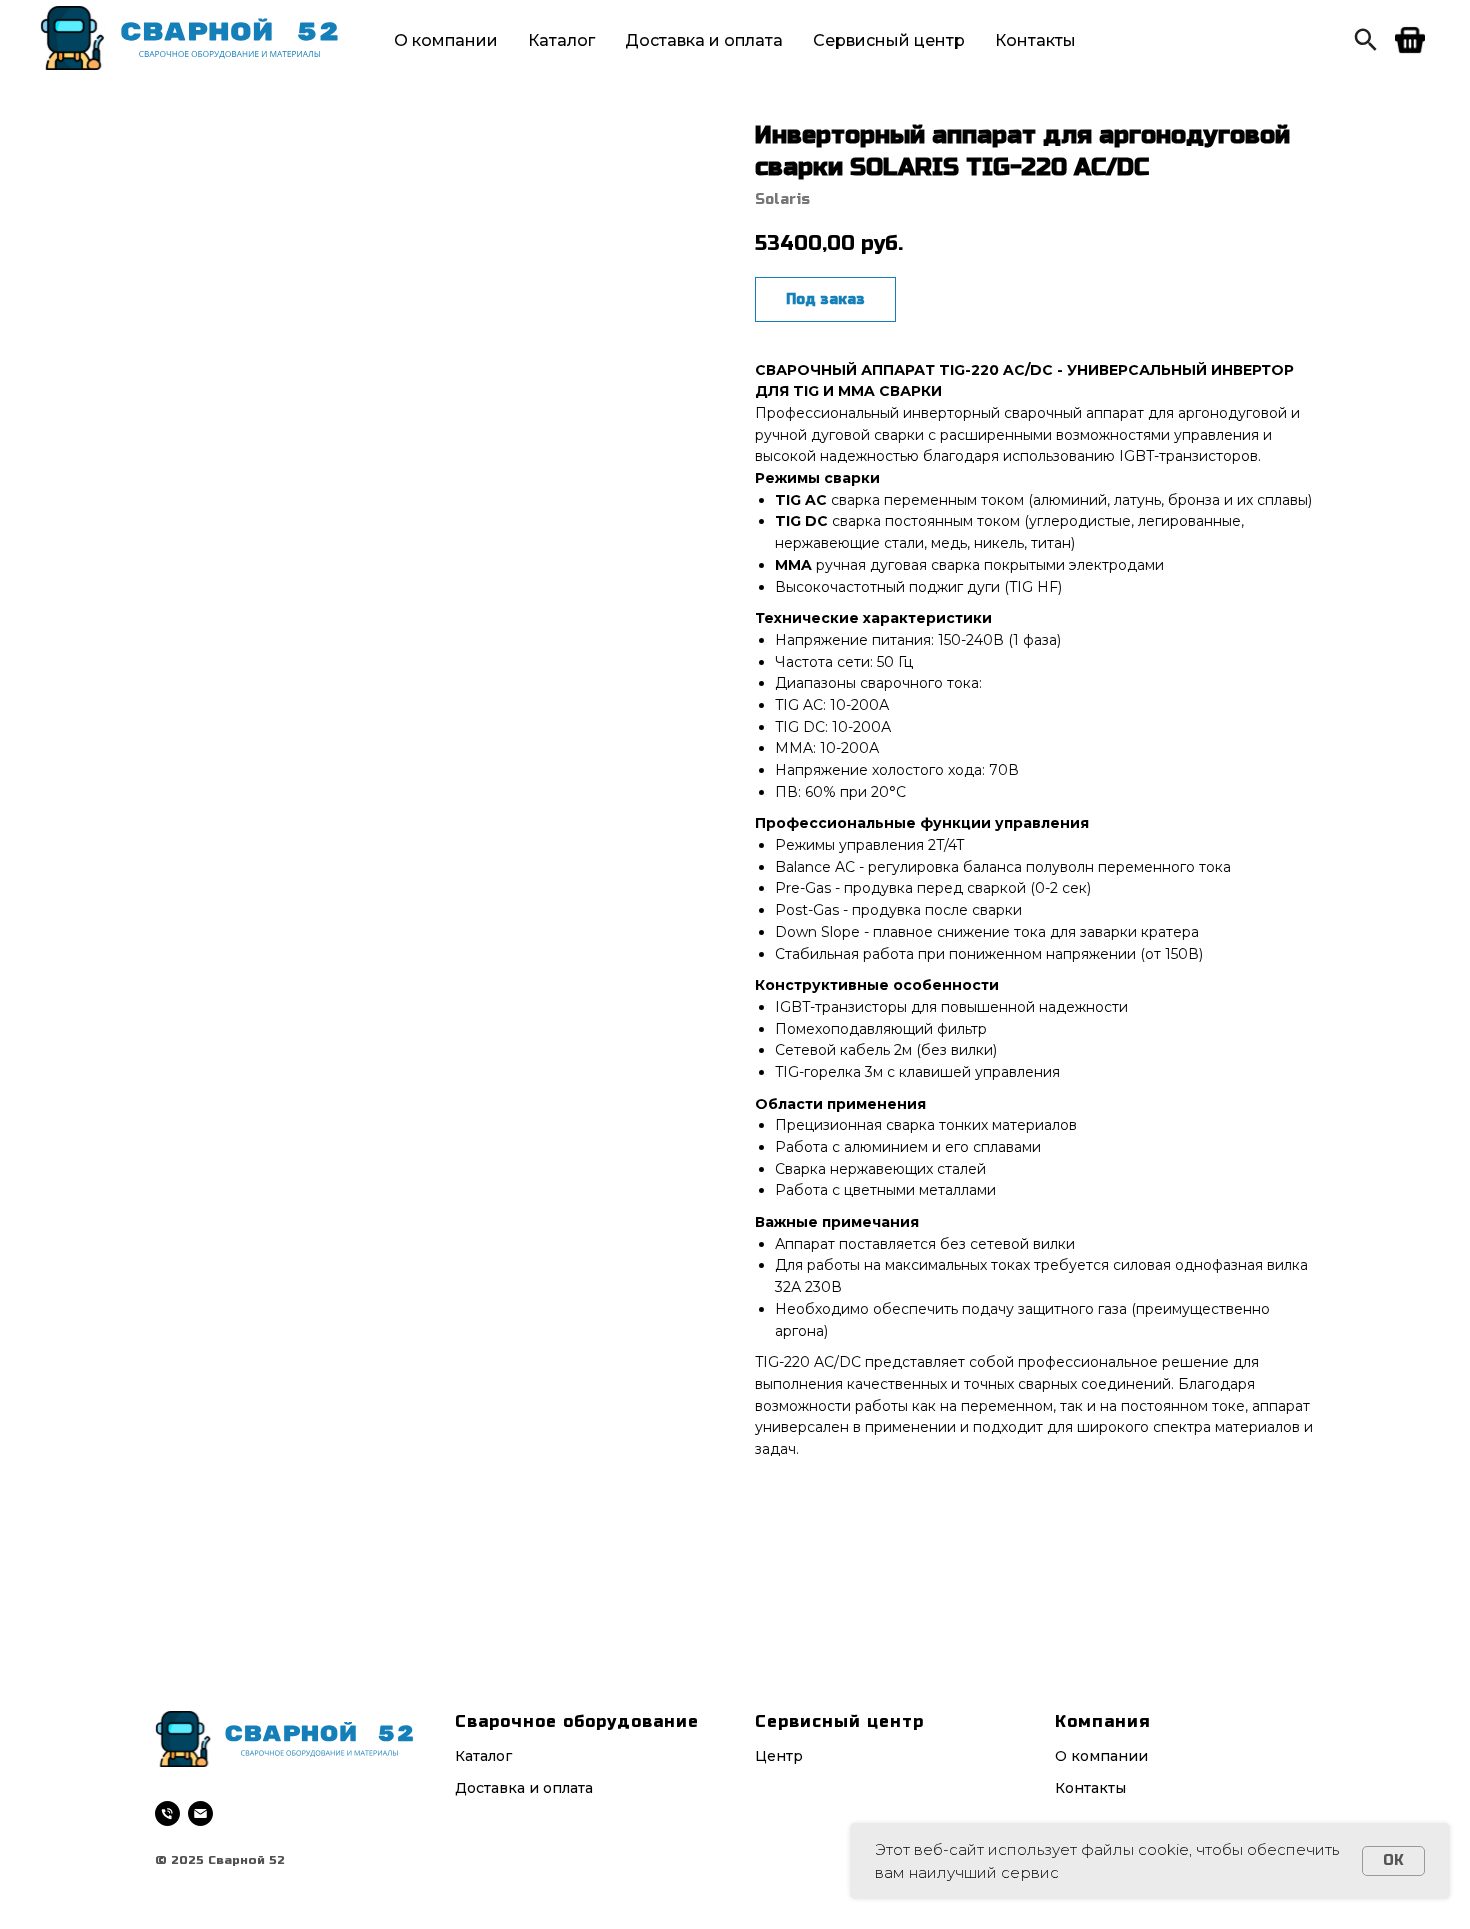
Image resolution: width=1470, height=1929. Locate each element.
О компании (446, 40)
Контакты (1035, 40)
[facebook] (1410, 40)
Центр (779, 1756)
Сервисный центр (889, 40)
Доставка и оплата (704, 40)
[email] (200, 1813)
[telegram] (1366, 40)
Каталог (561, 40)
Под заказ (825, 299)
